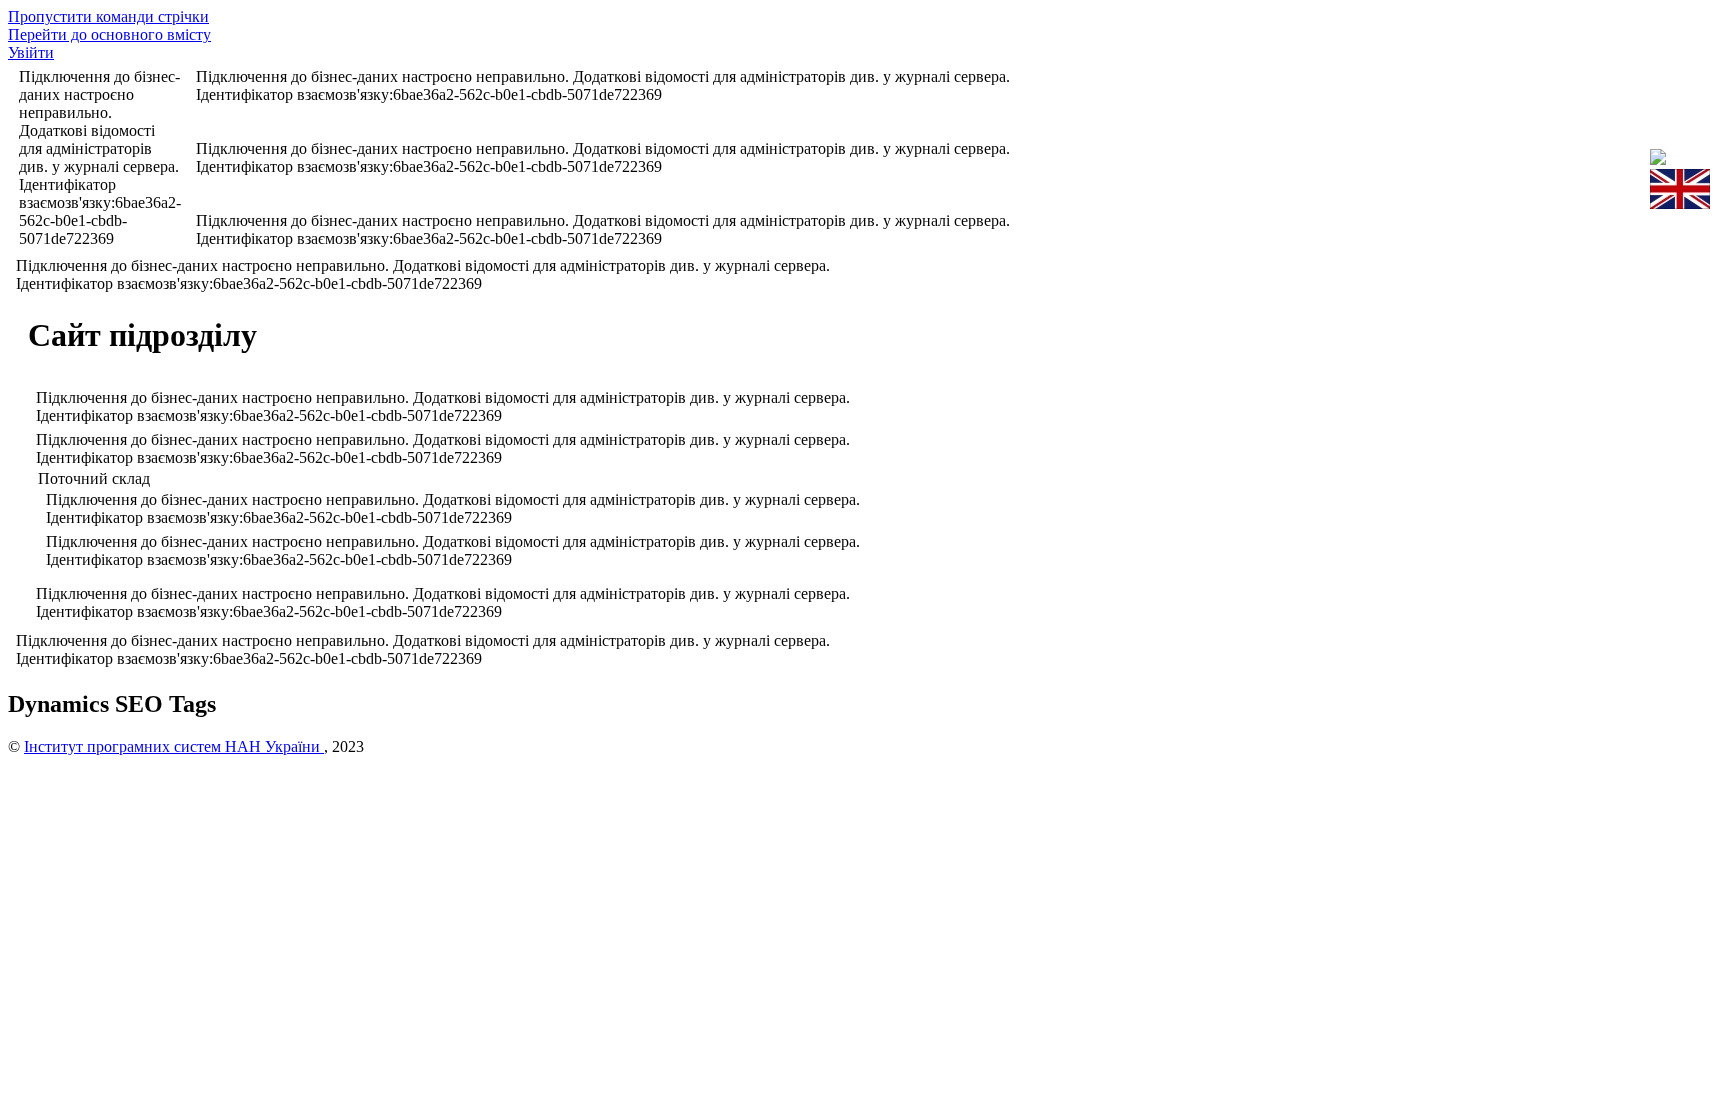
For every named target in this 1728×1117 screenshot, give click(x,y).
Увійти (31, 52)
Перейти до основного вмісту (109, 34)
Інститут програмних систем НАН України (174, 746)
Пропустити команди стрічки (108, 16)
